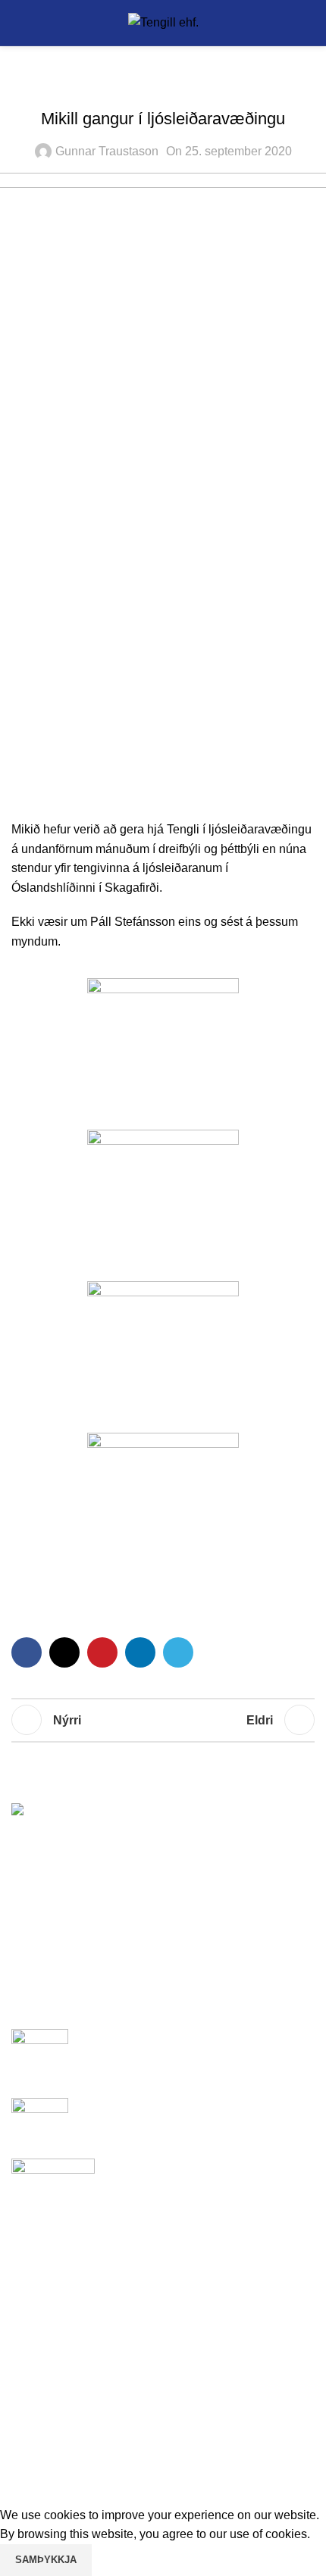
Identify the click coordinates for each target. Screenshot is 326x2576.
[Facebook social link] (27, 1652)
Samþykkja (46, 2560)
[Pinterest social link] (102, 1652)
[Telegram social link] (178, 1652)
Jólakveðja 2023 (124, 2037)
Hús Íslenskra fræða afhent (152, 2106)
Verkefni (187, 86)
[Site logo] (163, 22)
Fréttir (135, 86)
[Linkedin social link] (140, 1652)
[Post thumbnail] (40, 2052)
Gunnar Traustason (107, 151)
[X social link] (64, 1652)
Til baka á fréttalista (163, 1720)
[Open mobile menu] (17, 23)
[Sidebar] (19, 2487)
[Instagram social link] (165, 2343)
